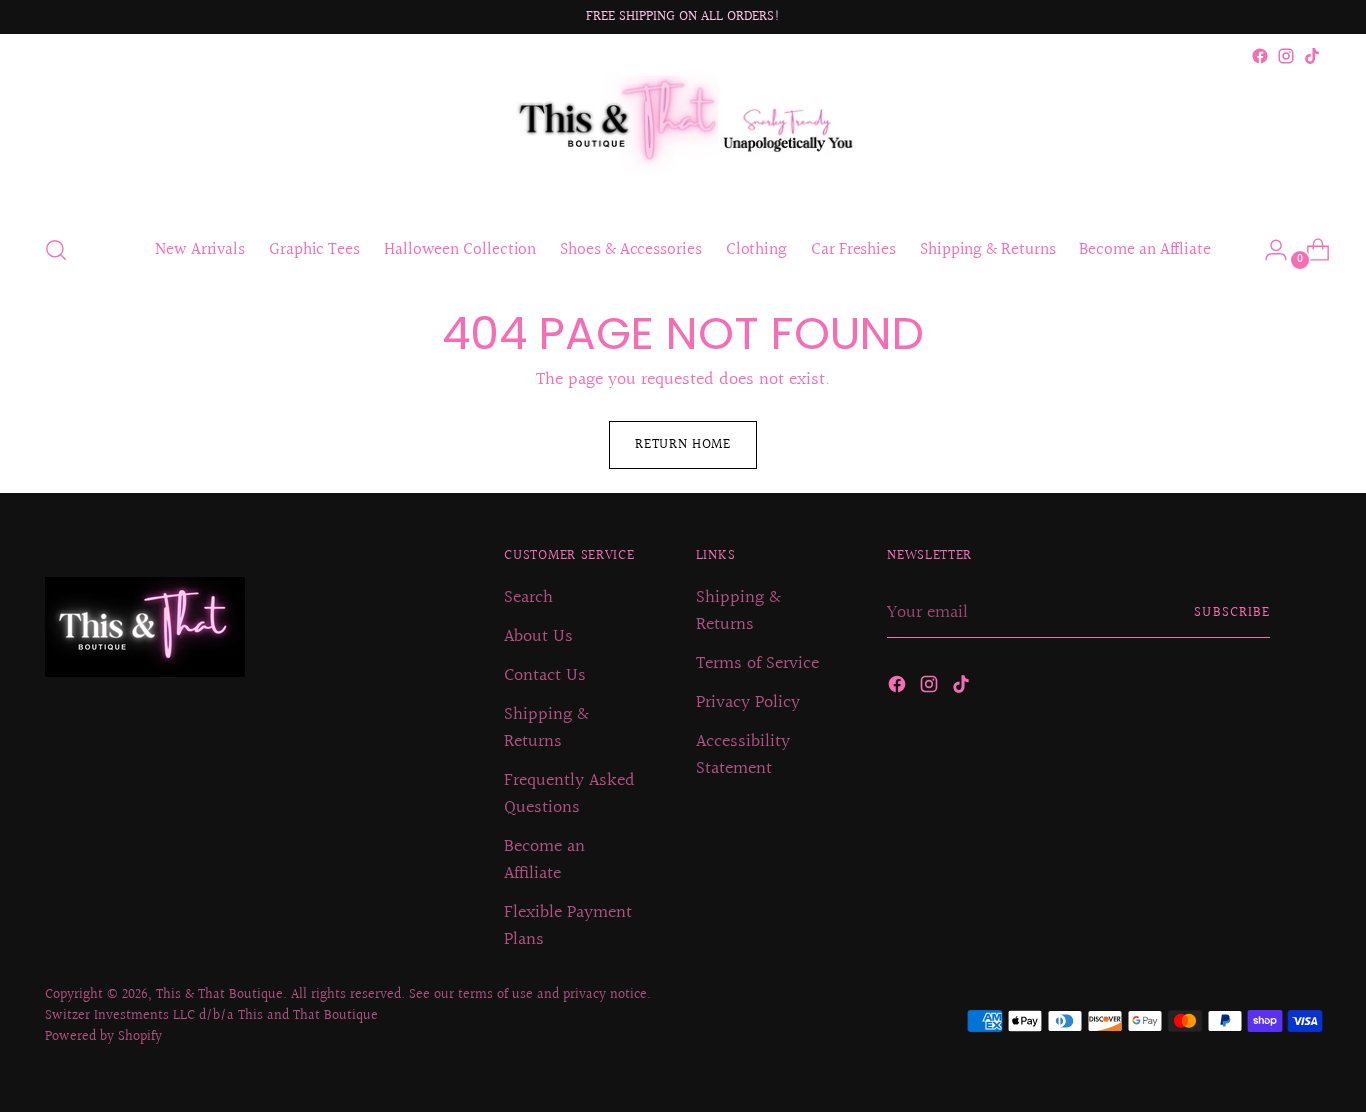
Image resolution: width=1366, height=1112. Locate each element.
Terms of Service (757, 663)
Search (528, 597)
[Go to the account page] (1268, 250)
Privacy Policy (748, 702)
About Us (538, 636)
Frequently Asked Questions (569, 794)
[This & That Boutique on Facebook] (1260, 56)
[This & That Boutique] (683, 143)
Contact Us (545, 675)
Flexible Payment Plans (568, 926)
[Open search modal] (56, 250)
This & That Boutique (219, 995)
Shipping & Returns (546, 728)
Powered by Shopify (103, 1037)
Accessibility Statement (743, 755)
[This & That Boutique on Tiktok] (1312, 56)
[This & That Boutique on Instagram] (1286, 56)
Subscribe (1231, 613)
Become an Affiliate (544, 860)
